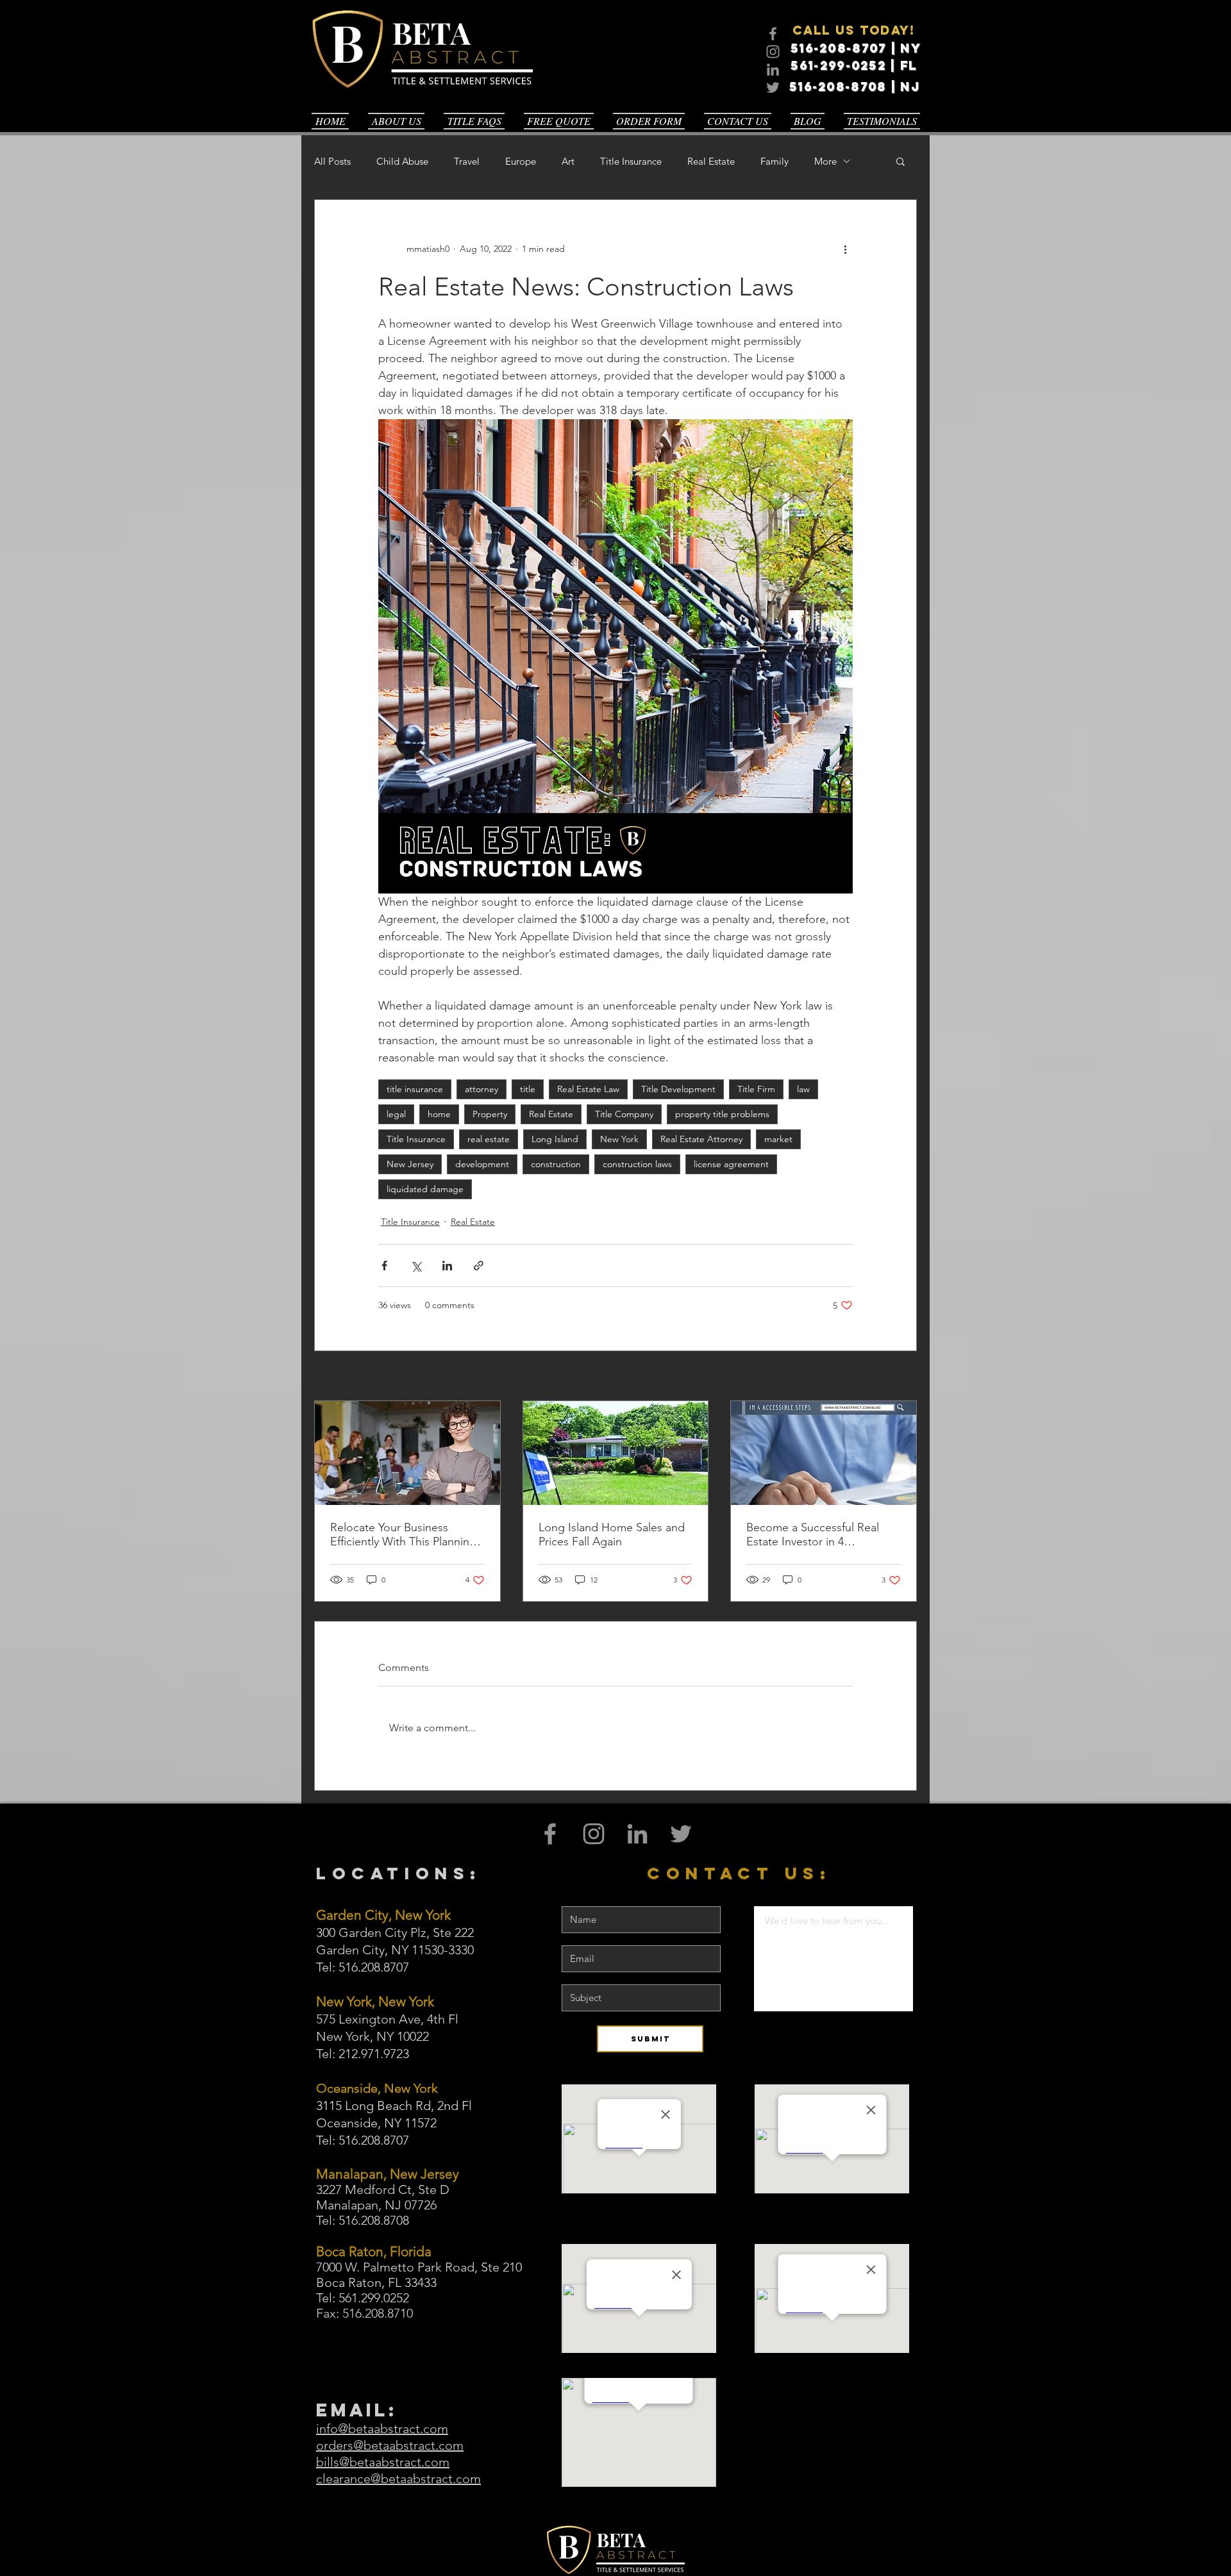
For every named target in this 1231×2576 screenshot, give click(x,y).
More (825, 161)
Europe (521, 161)
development (482, 1164)
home (439, 1114)
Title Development (678, 1089)
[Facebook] (773, 34)
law (803, 1089)
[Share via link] (479, 1266)
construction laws (637, 1164)
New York (619, 1139)
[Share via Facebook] (384, 1266)
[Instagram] (773, 52)
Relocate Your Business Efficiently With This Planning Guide (403, 1534)
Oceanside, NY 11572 (376, 2123)
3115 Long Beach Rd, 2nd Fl (394, 2106)
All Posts (332, 161)
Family (775, 161)
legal (396, 1114)
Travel (467, 161)
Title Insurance (631, 161)
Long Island (555, 1139)
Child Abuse (402, 161)
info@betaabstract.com (382, 2429)
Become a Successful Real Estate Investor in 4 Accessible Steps (813, 1534)
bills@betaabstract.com (383, 2462)
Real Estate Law (588, 1089)
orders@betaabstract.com (390, 2445)
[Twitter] (773, 87)
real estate (489, 1139)
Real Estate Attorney (701, 1139)
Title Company (624, 1114)
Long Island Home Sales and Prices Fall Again (612, 1534)
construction (556, 1164)
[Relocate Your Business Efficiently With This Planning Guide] (407, 1453)
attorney (482, 1089)
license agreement (731, 1164)
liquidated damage (425, 1189)
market (778, 1139)
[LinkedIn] (773, 70)
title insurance (415, 1089)
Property (490, 1114)
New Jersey (410, 1164)
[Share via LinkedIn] (447, 1266)
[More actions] (845, 249)
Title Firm (756, 1089)
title (528, 1089)
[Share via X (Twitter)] (416, 1266)
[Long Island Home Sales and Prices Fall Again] (616, 1453)
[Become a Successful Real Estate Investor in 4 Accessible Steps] (824, 1453)
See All (903, 1377)
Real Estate (711, 161)
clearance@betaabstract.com (398, 2479)
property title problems (722, 1114)
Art (568, 161)
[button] (900, 161)
